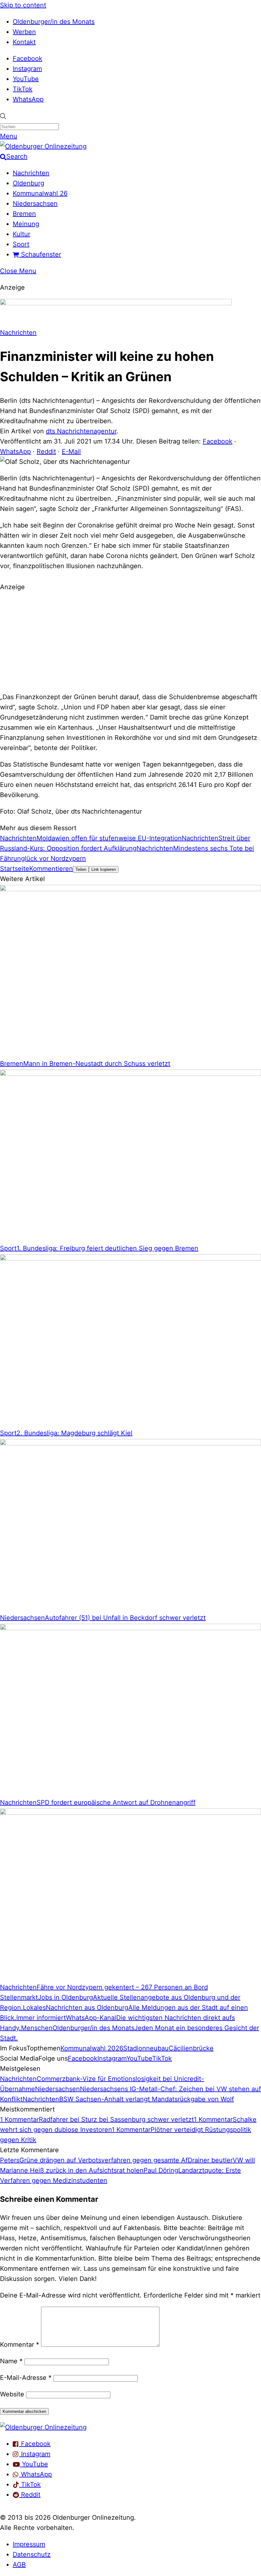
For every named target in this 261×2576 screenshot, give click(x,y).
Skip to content (23, 5)
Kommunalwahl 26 (40, 193)
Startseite (15, 869)
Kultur (21, 234)
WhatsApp (28, 99)
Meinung (26, 224)
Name (11, 2361)
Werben (24, 32)
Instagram (27, 69)
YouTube (26, 79)
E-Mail (71, 451)
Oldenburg (28, 183)
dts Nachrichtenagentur (81, 431)
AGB (19, 2565)
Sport (21, 244)
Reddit (46, 451)
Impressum (29, 2544)
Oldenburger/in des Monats (54, 22)
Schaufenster (40, 254)
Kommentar (20, 2345)
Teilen (81, 869)
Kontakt (24, 42)
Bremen (24, 214)
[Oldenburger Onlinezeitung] (43, 2427)
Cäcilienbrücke (191, 2048)
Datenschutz (32, 2554)
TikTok (23, 89)
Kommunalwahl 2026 (92, 2048)
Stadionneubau (146, 2048)
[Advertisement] (130, 641)
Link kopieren (104, 869)
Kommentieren (51, 869)
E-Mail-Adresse (26, 2378)
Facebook (28, 59)
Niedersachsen (35, 203)
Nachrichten (31, 173)
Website (12, 2394)
